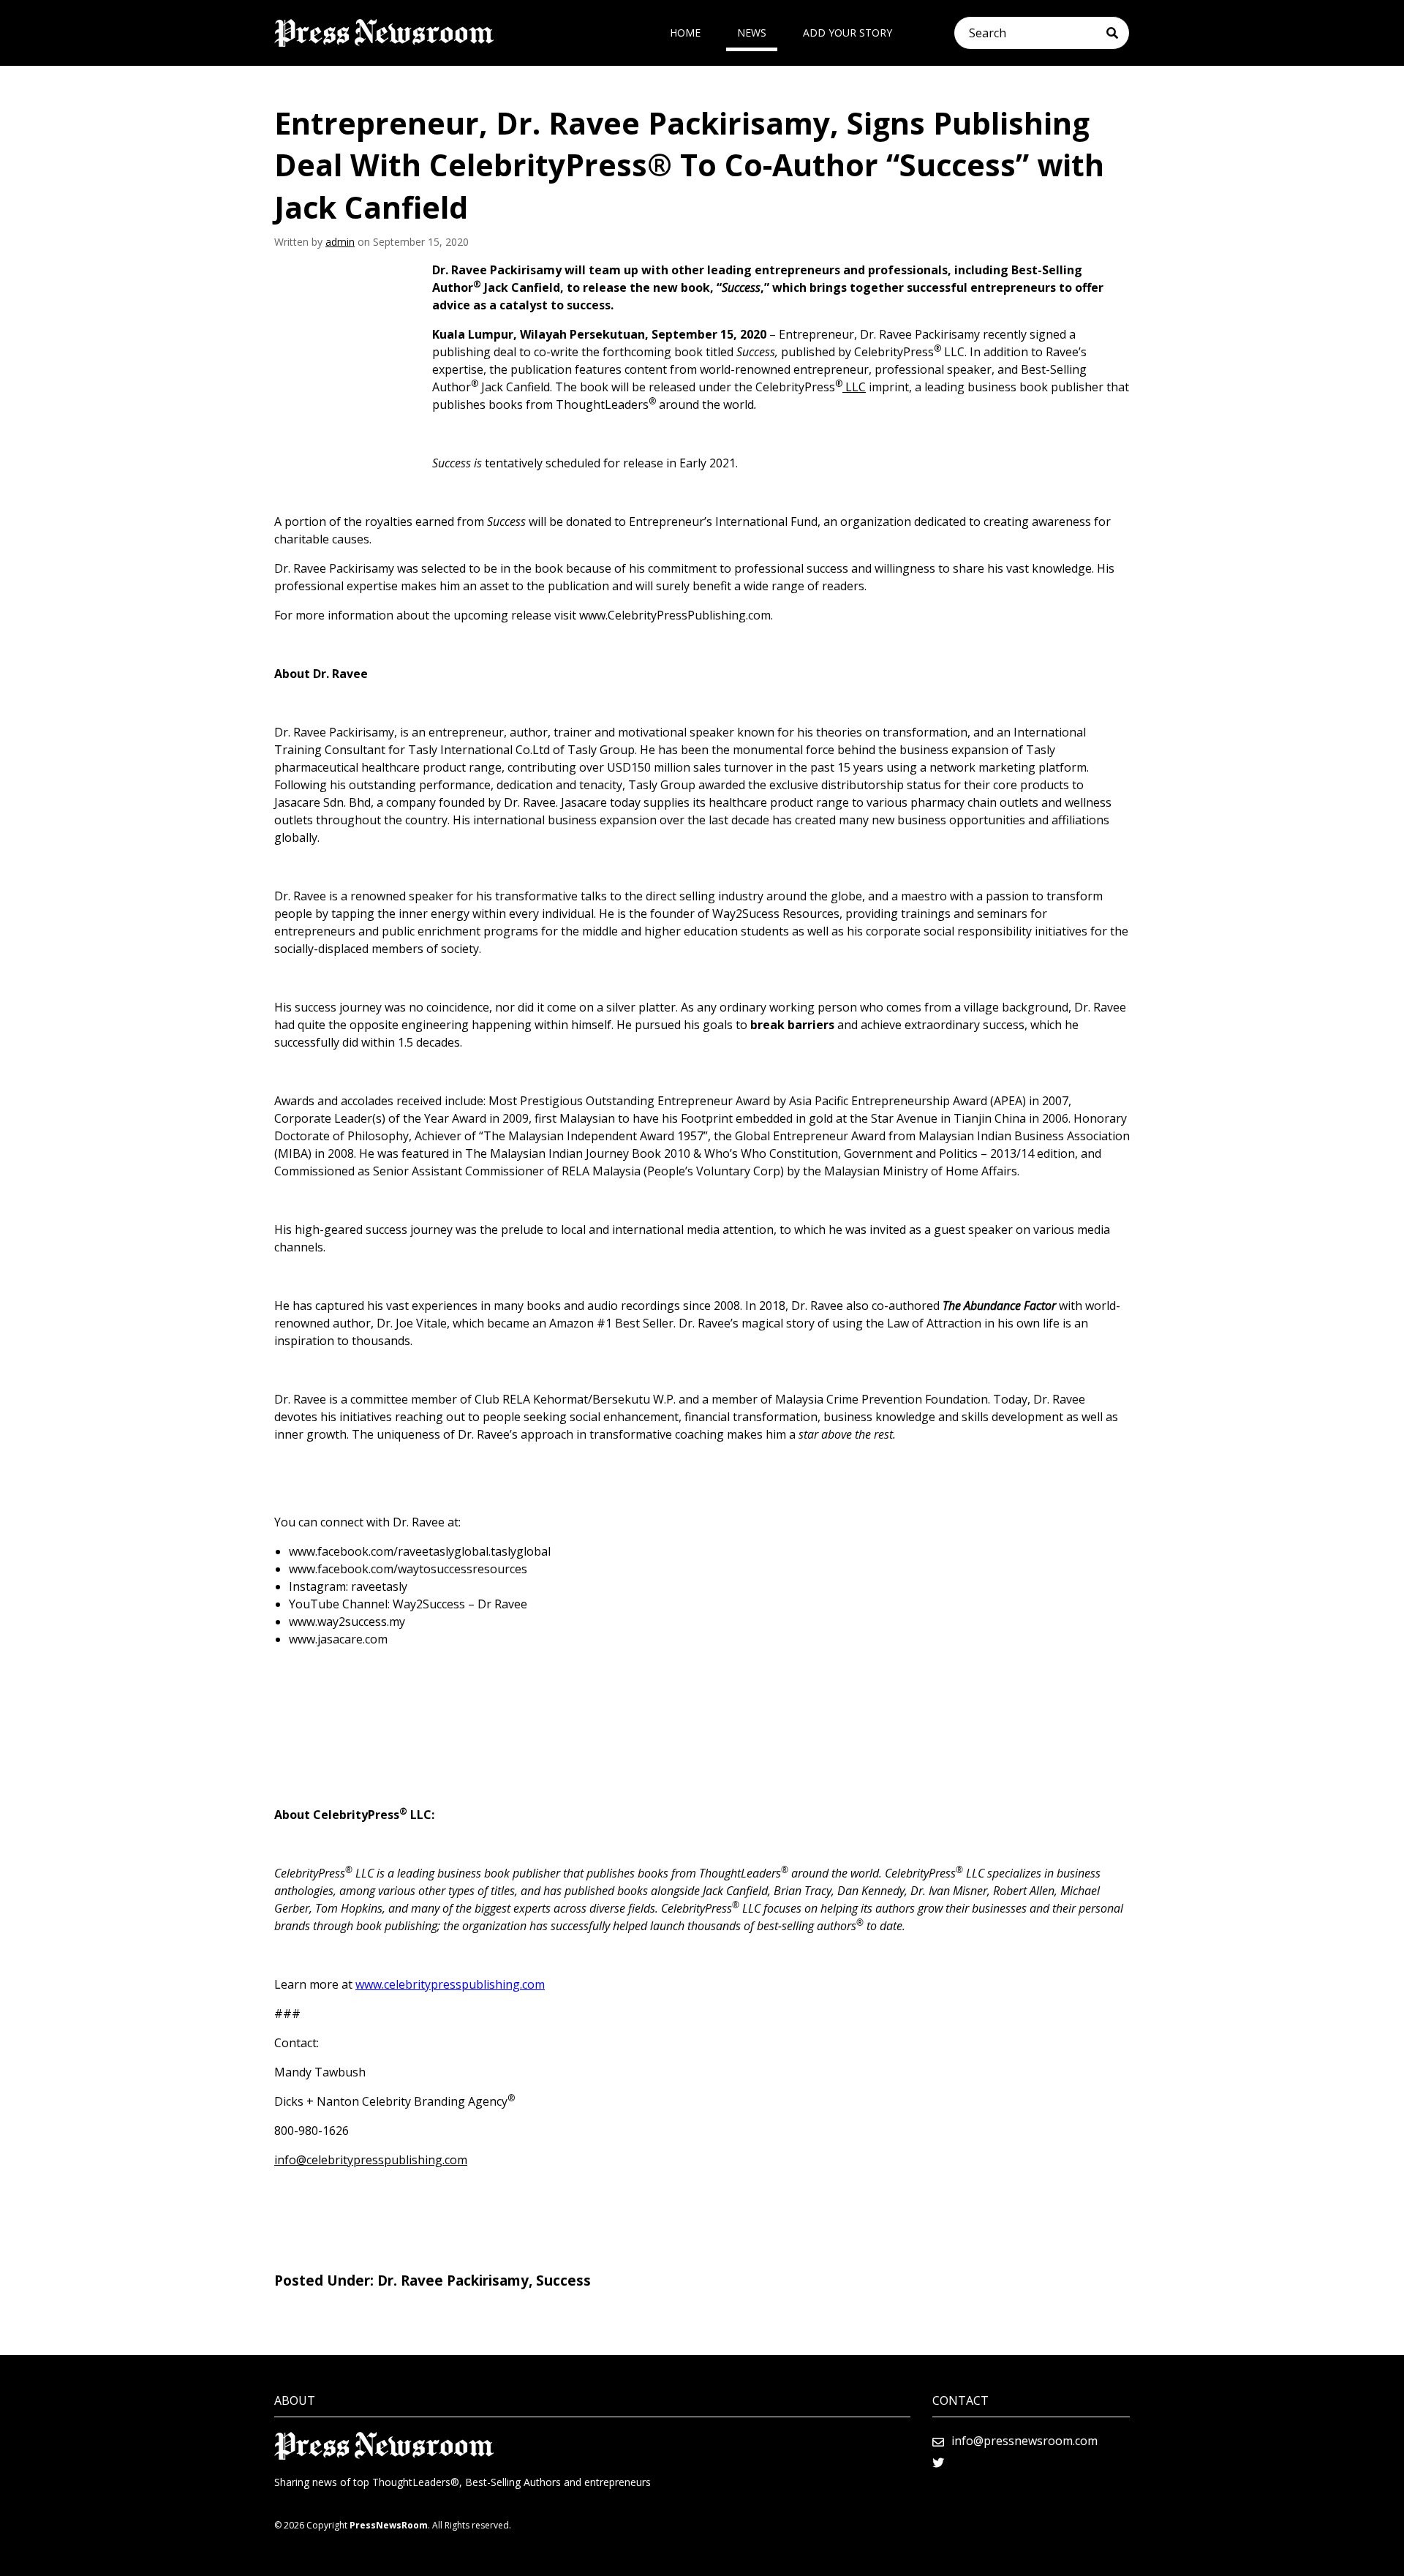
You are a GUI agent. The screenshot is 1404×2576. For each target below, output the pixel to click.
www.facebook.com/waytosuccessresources (408, 1569)
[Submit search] (1118, 33)
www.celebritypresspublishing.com (450, 1984)
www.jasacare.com (338, 1639)
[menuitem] (685, 33)
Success (563, 2281)
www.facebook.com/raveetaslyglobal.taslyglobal (420, 1551)
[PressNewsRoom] (384, 33)
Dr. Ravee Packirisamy (453, 2281)
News (752, 33)
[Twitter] (938, 2463)
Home (685, 33)
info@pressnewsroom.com (1024, 2441)
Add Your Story (848, 33)
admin (340, 242)
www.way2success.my (347, 1622)
